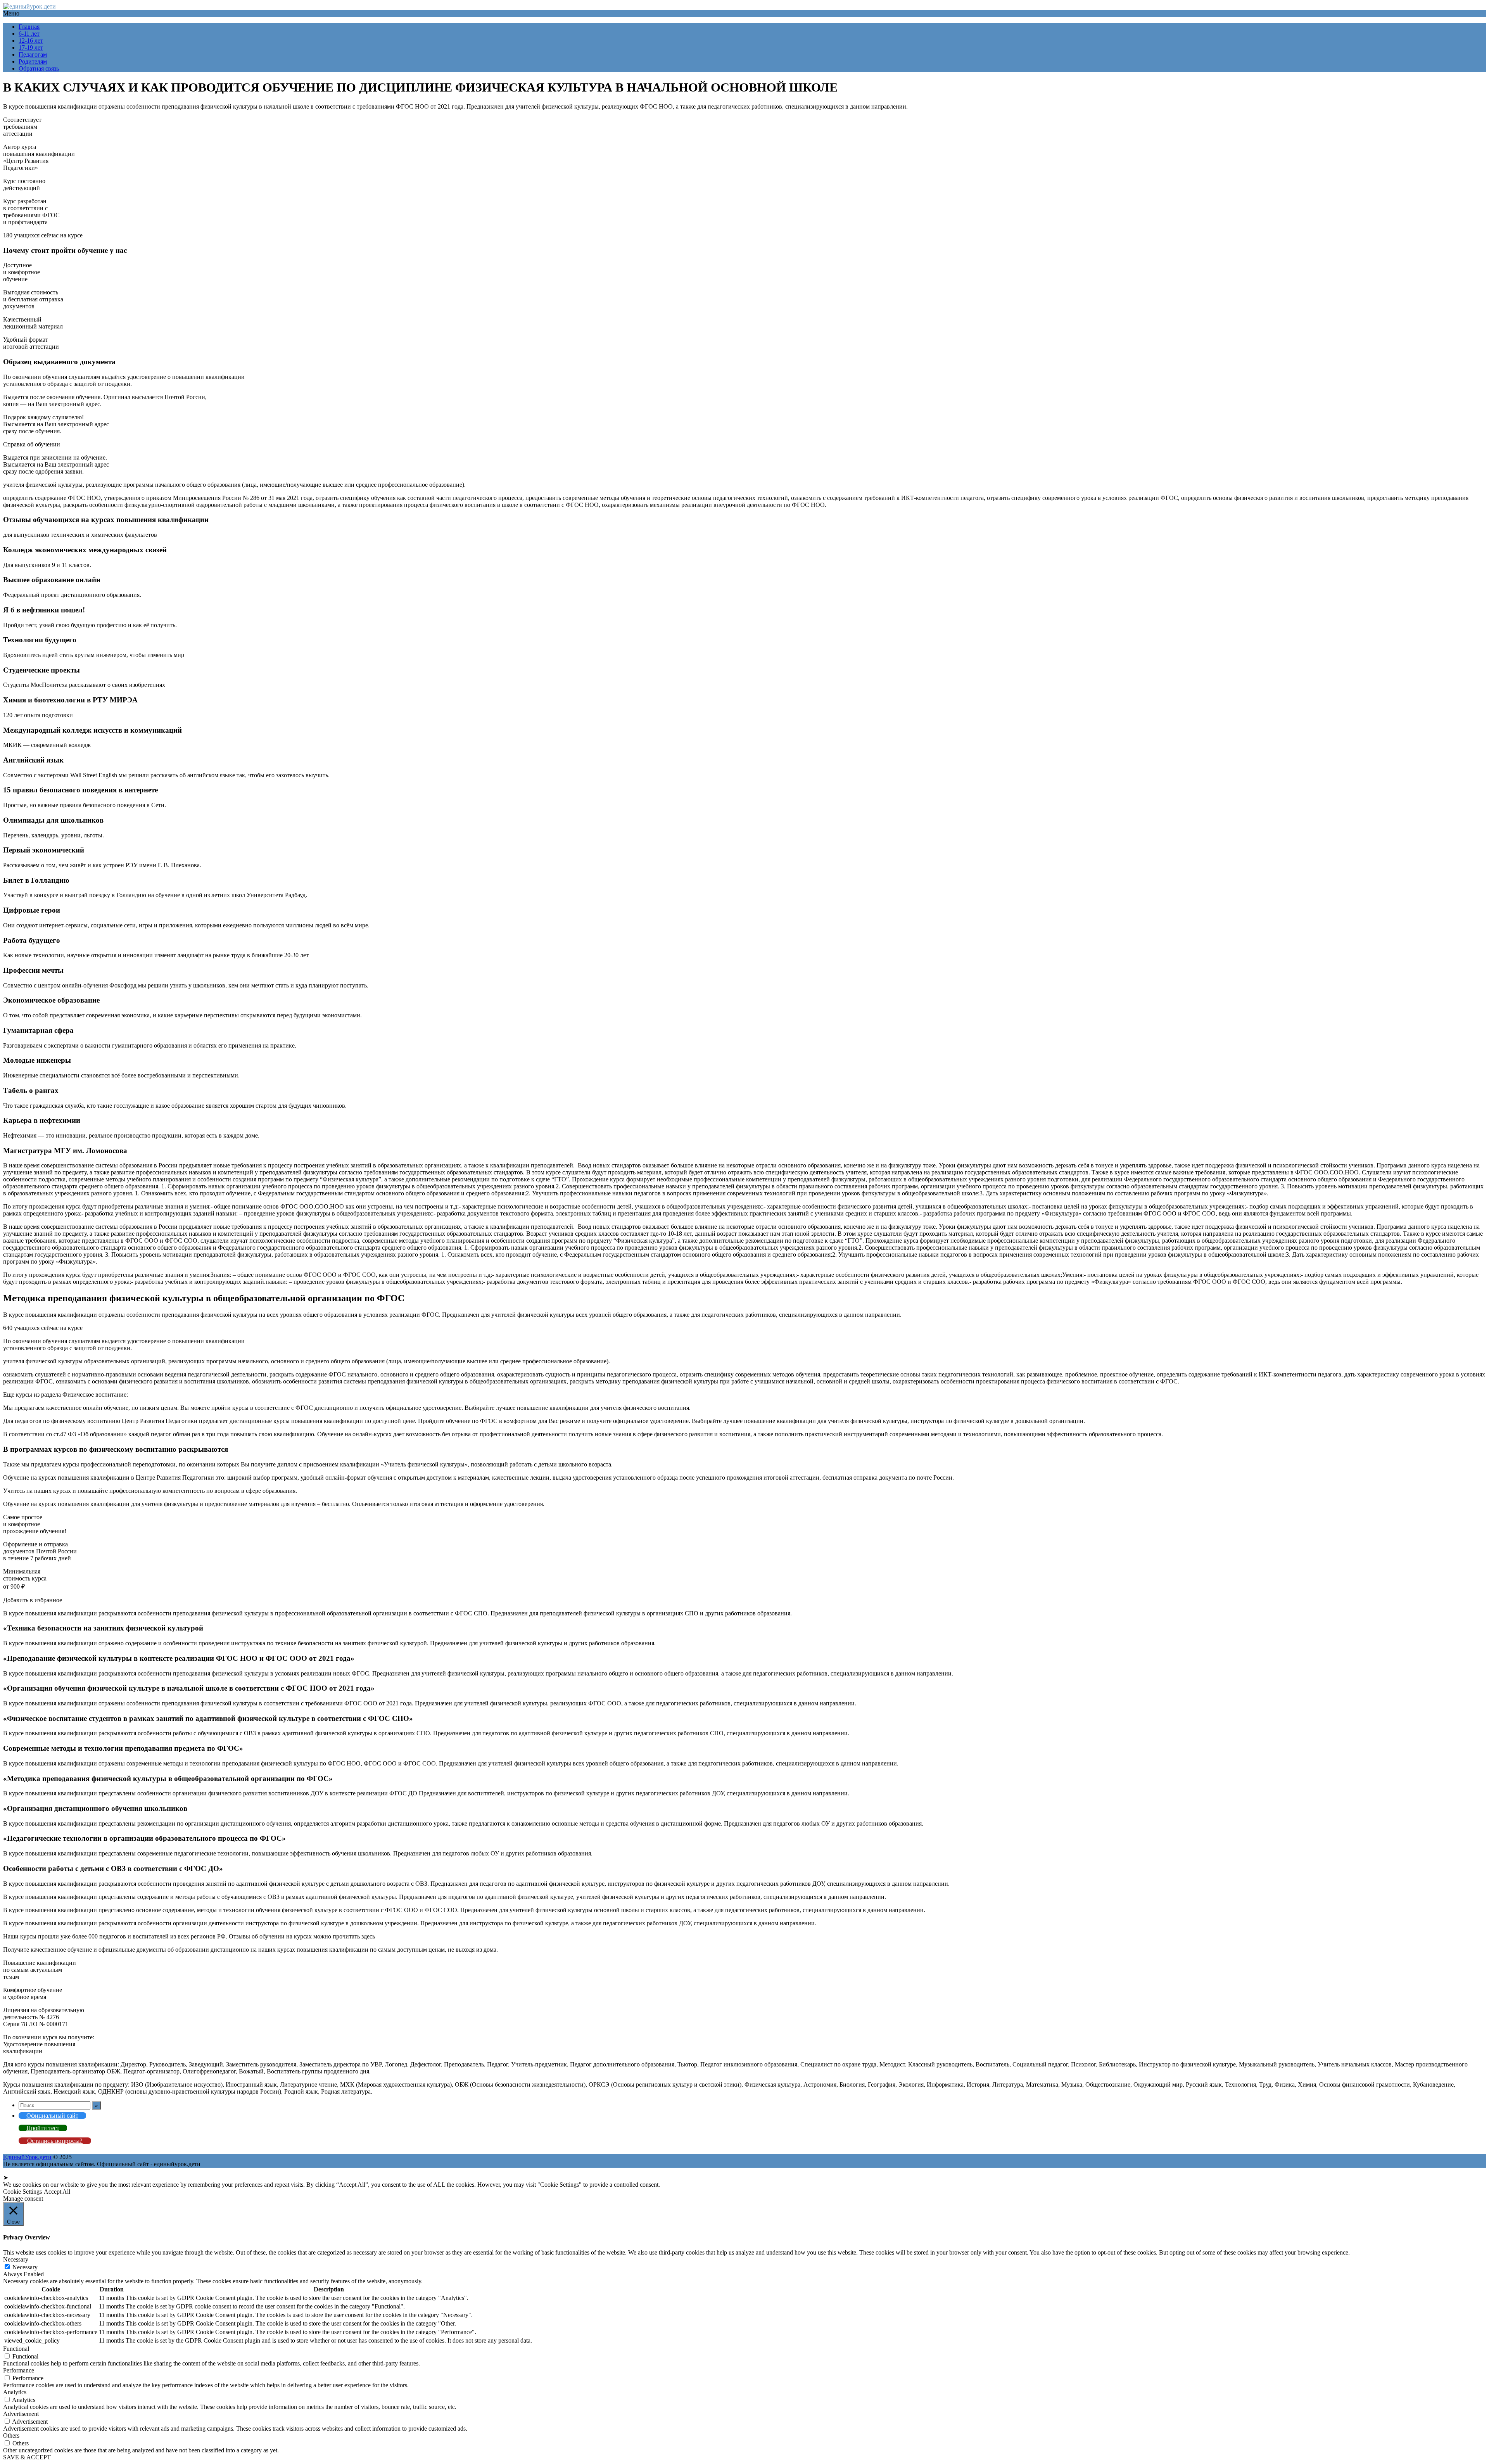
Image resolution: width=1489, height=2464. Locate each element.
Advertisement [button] (21, 2414)
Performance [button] (19, 2370)
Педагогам (33, 54)
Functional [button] (16, 2349)
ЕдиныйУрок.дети (27, 2157)
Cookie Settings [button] (22, 2192)
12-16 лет (31, 41)
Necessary (25, 2267)
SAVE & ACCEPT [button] (27, 2457)
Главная (29, 27)
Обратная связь (39, 68)
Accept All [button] (57, 2192)
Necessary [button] (16, 2259)
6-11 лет (29, 34)
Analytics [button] (15, 2392)
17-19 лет (31, 48)
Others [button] (11, 2435)
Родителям (33, 61)
